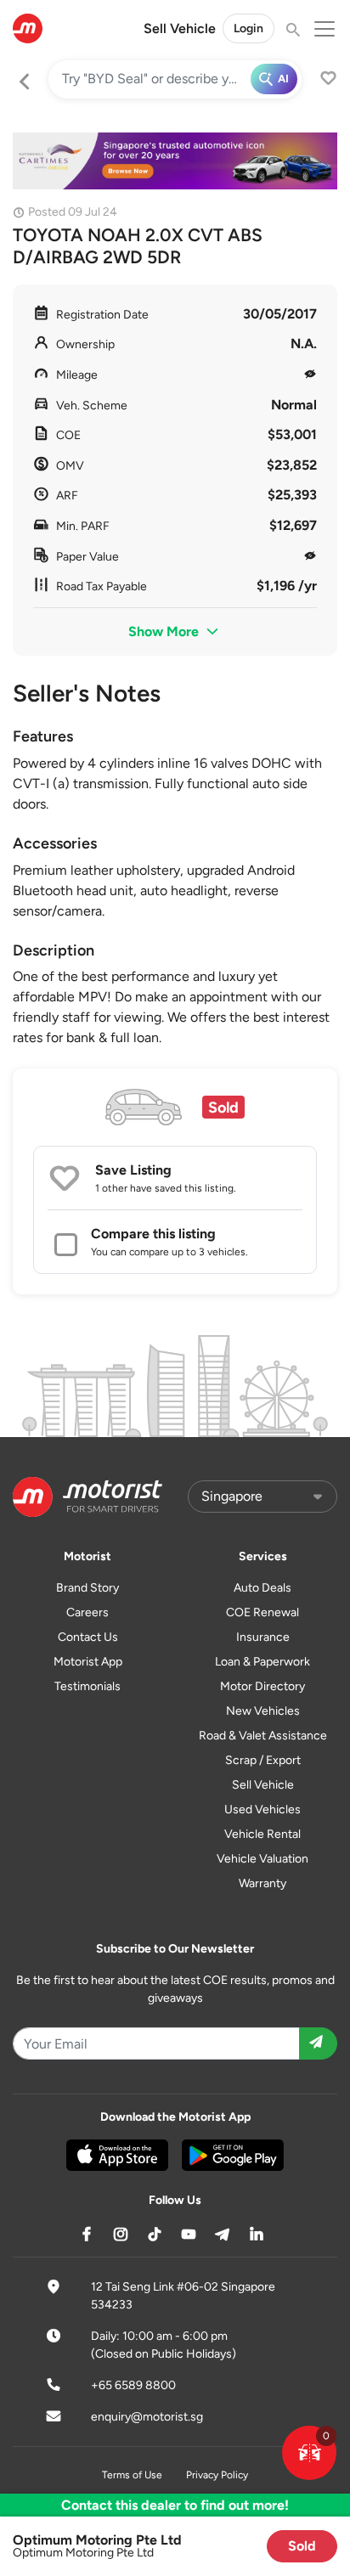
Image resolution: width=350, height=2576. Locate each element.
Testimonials (87, 1686)
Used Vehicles (262, 1809)
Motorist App (88, 1662)
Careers (87, 1612)
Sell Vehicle (180, 28)
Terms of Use (132, 2475)
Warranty (262, 1883)
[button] (309, 2453)
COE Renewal (262, 1612)
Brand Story (87, 1588)
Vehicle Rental (262, 1834)
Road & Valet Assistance (263, 1736)
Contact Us (88, 1637)
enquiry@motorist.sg (147, 2417)
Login (248, 28)
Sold (302, 2546)
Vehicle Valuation (262, 1859)
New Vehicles (263, 1711)
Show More (165, 631)
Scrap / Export (263, 1760)
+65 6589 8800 (133, 2385)
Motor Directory (262, 1686)
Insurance (263, 1637)
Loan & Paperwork (262, 1662)
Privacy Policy (217, 2475)
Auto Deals (262, 1588)
